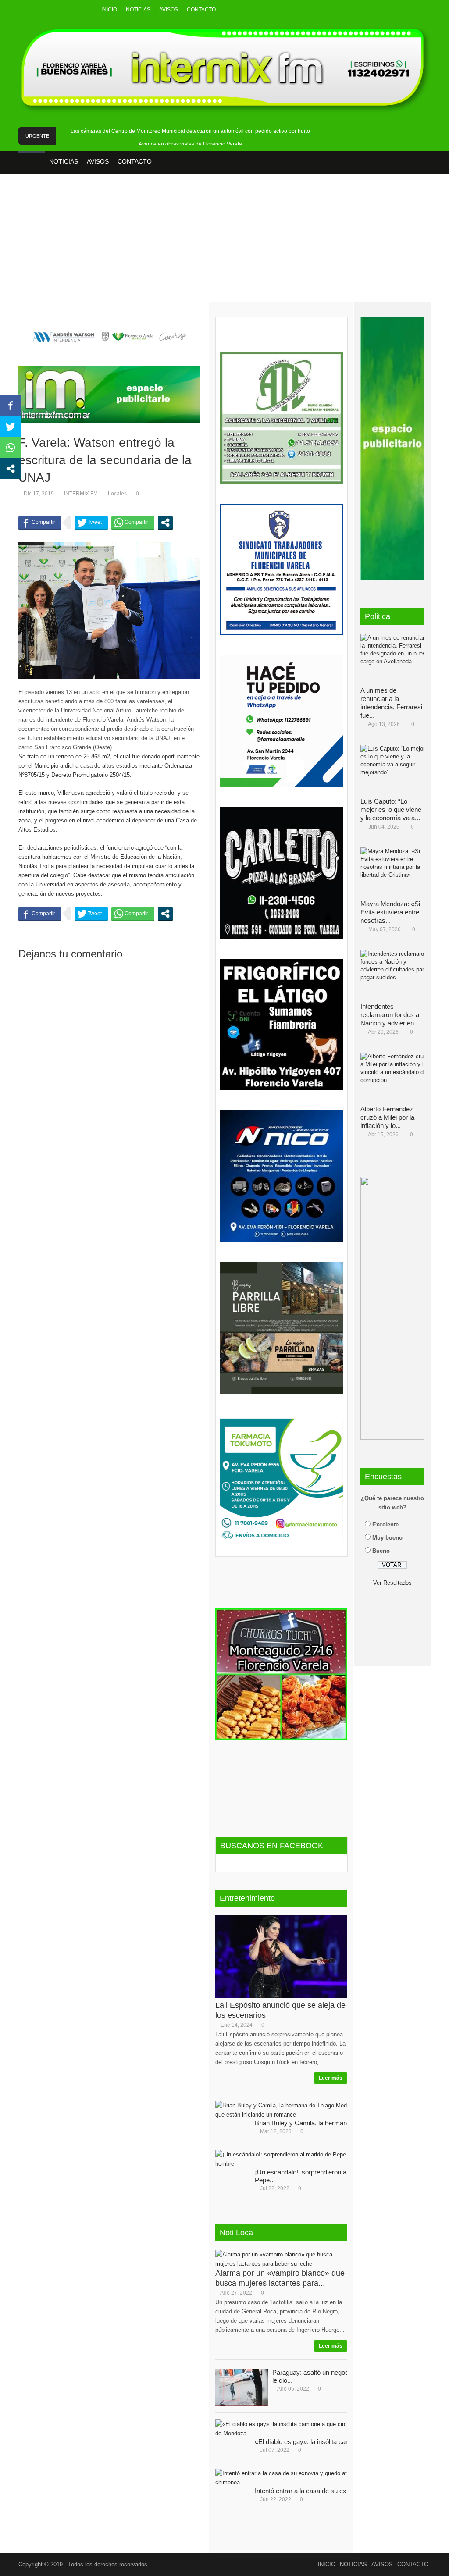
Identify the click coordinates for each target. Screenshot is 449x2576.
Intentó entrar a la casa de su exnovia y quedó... (323, 2491)
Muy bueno (387, 1538)
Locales (117, 494)
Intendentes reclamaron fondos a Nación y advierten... (390, 1015)
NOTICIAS (138, 10)
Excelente (385, 1525)
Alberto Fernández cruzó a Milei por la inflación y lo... (387, 1117)
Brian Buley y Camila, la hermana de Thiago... (320, 2123)
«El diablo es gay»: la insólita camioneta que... (320, 2442)
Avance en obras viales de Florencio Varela (190, 144)
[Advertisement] (224, 244)
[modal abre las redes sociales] (165, 523)
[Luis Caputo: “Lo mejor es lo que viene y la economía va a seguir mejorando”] (396, 771)
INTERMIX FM (81, 494)
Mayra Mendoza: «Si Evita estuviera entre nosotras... (390, 912)
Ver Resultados (392, 1583)
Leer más (331, 2078)
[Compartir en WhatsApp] (133, 523)
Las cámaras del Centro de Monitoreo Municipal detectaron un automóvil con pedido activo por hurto (190, 131)
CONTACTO (201, 10)
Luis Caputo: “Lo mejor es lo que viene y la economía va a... (391, 809)
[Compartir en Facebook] (40, 523)
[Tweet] (91, 523)
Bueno (381, 1551)
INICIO (109, 10)
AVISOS (169, 10)
